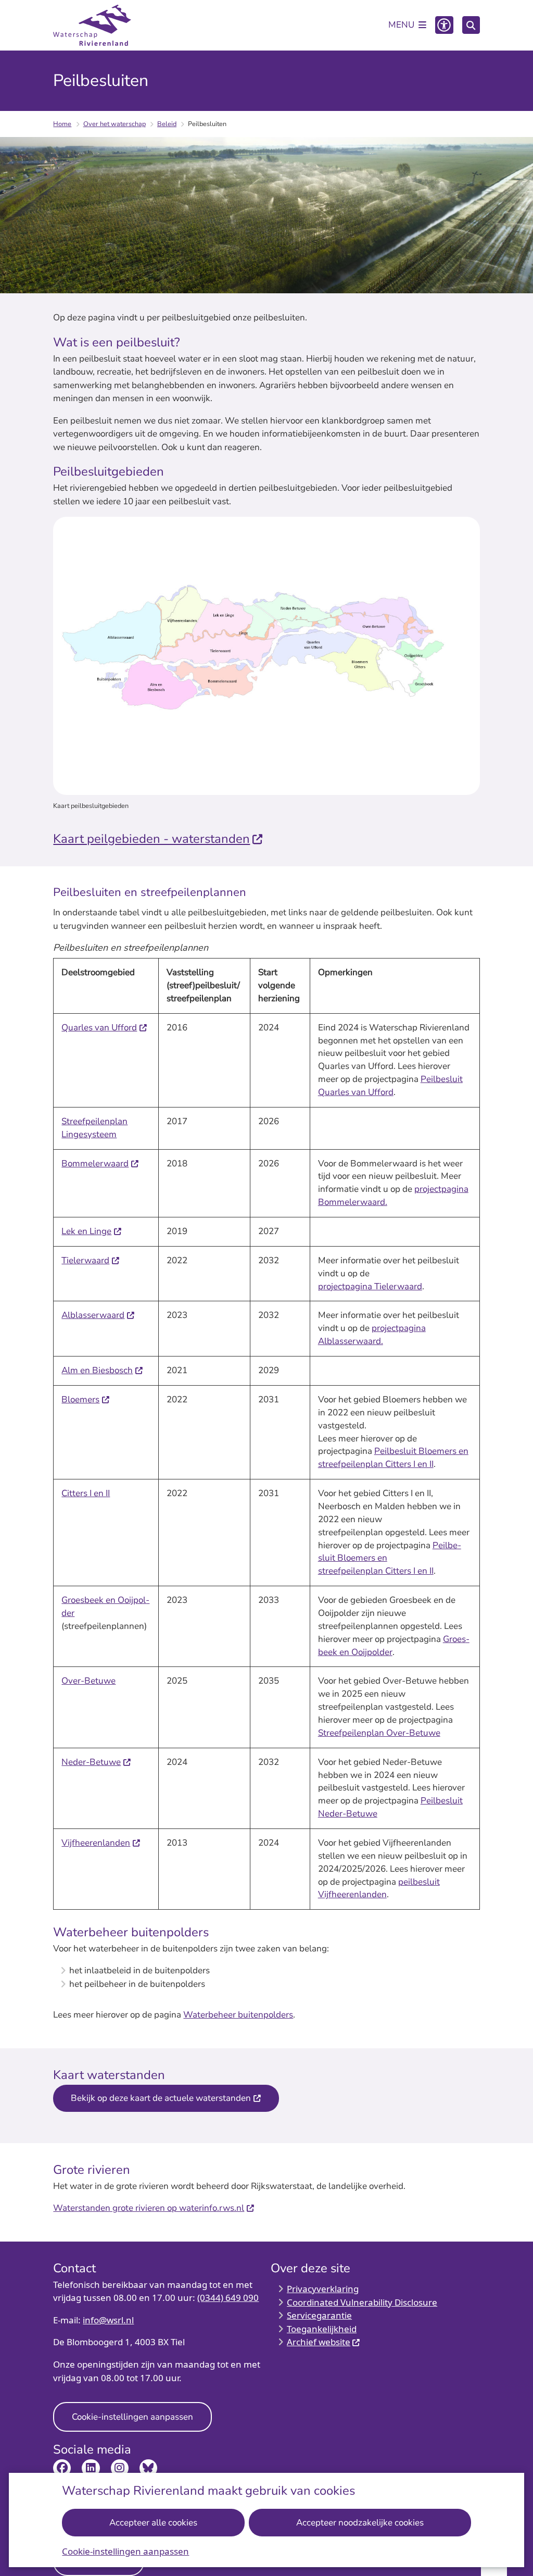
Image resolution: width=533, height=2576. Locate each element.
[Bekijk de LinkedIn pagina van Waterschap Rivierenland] (91, 2468)
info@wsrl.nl (108, 2320)
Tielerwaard (85, 1260)
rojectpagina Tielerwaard (373, 1286)
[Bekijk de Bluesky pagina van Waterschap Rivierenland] (148, 2468)
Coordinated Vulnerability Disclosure (362, 2302)
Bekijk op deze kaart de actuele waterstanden (161, 2098)
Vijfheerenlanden (96, 1843)
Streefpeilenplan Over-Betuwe (379, 1733)
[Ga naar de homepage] (92, 26)
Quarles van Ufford (99, 1028)
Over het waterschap (115, 124)
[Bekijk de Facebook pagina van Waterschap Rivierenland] (62, 2468)
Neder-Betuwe (91, 1762)
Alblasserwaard (93, 1315)
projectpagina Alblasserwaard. (372, 1335)
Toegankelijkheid (322, 2329)
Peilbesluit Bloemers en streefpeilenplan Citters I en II (393, 1458)
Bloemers (80, 1399)
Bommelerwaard (95, 1163)
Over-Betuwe (88, 1681)
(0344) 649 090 (228, 2298)
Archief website (319, 2342)
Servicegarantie (319, 2315)
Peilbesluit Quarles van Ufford (390, 1086)
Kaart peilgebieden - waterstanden (151, 839)
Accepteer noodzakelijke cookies (360, 2523)
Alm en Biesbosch (97, 1370)
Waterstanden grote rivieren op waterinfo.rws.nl (149, 2208)
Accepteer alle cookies (153, 2523)
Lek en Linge (86, 1231)
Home (62, 124)
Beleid (167, 124)
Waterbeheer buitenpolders (238, 2015)
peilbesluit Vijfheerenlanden (379, 1888)
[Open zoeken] (471, 25)
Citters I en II (86, 1493)
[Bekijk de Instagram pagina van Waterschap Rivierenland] (120, 2468)
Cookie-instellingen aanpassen (125, 2551)
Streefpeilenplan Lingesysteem (94, 1128)
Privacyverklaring (323, 2289)
